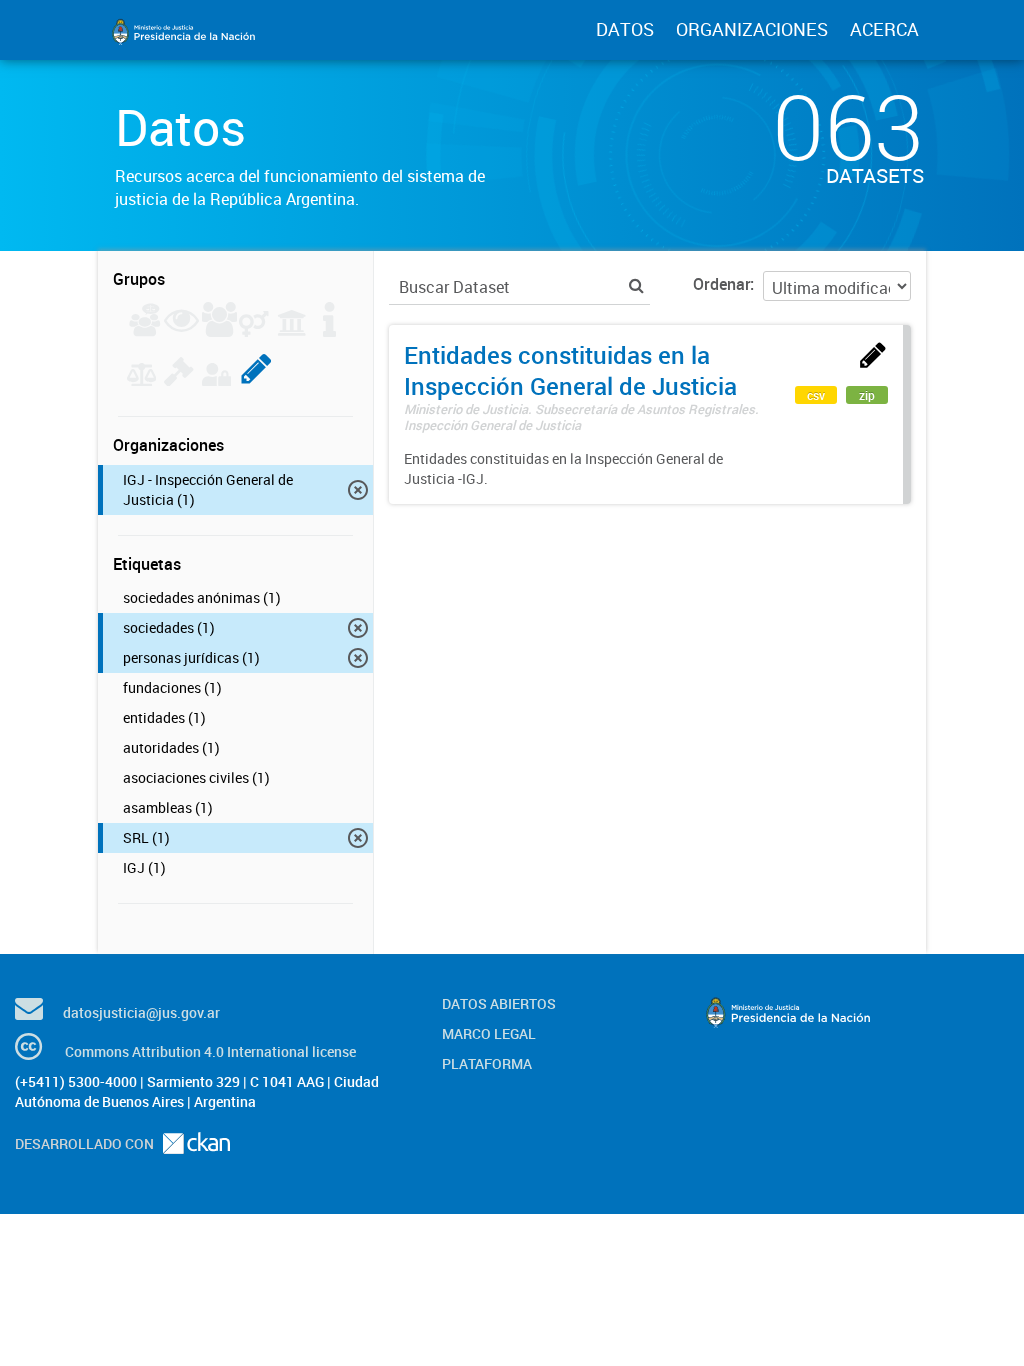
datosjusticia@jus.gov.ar (141, 1012)
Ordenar (721, 284)
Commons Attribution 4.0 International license (210, 1051)
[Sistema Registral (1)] (256, 380)
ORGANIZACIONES (752, 29)
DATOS (625, 29)
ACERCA (884, 29)
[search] (636, 285)
